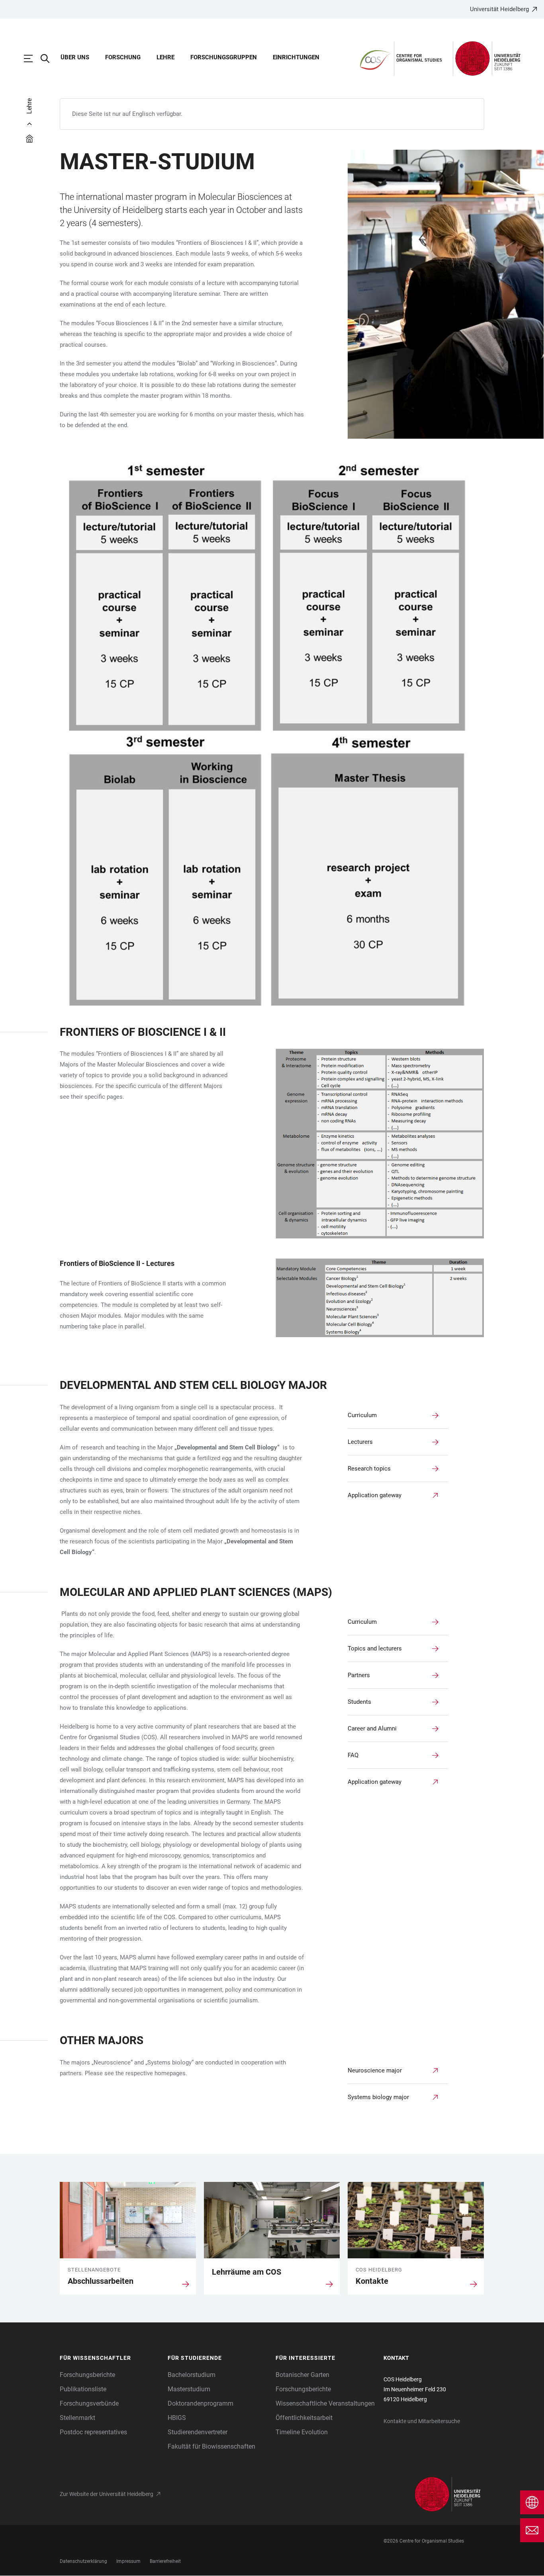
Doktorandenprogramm (201, 2403)
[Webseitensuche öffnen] (49, 59)
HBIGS (177, 2418)
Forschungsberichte (87, 2375)
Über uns (75, 57)
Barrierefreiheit (165, 2561)
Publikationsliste (83, 2389)
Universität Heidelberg (499, 9)
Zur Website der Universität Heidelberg (107, 2494)
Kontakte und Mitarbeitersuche (422, 2421)
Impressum (128, 2561)
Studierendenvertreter (198, 2432)
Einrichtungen (296, 57)
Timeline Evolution (302, 2432)
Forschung (123, 57)
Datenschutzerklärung (83, 2561)
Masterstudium (189, 2389)
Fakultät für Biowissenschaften (211, 2446)
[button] (110, 2358)
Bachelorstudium (192, 2375)
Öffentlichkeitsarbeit (304, 2418)
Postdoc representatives (93, 2432)
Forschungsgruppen (224, 57)
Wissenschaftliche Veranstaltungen (325, 2403)
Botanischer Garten (302, 2375)
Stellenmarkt (77, 2418)
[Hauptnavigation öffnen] (32, 59)
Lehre (165, 57)
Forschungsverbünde (89, 2403)
